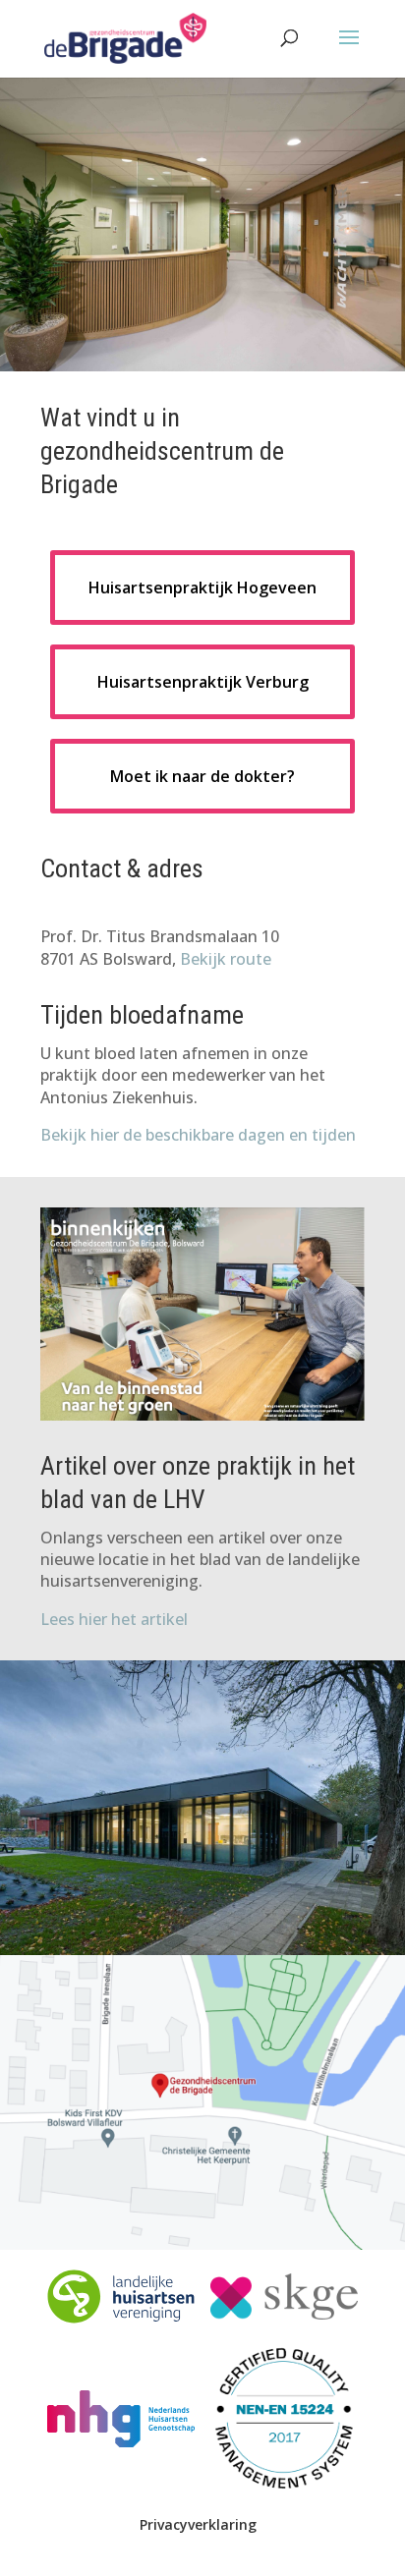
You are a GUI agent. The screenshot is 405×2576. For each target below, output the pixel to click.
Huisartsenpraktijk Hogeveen (202, 588)
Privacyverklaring (198, 2524)
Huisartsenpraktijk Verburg (203, 682)
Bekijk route (226, 959)
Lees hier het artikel (114, 1619)
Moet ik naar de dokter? (202, 776)
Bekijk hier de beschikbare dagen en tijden (198, 1135)
